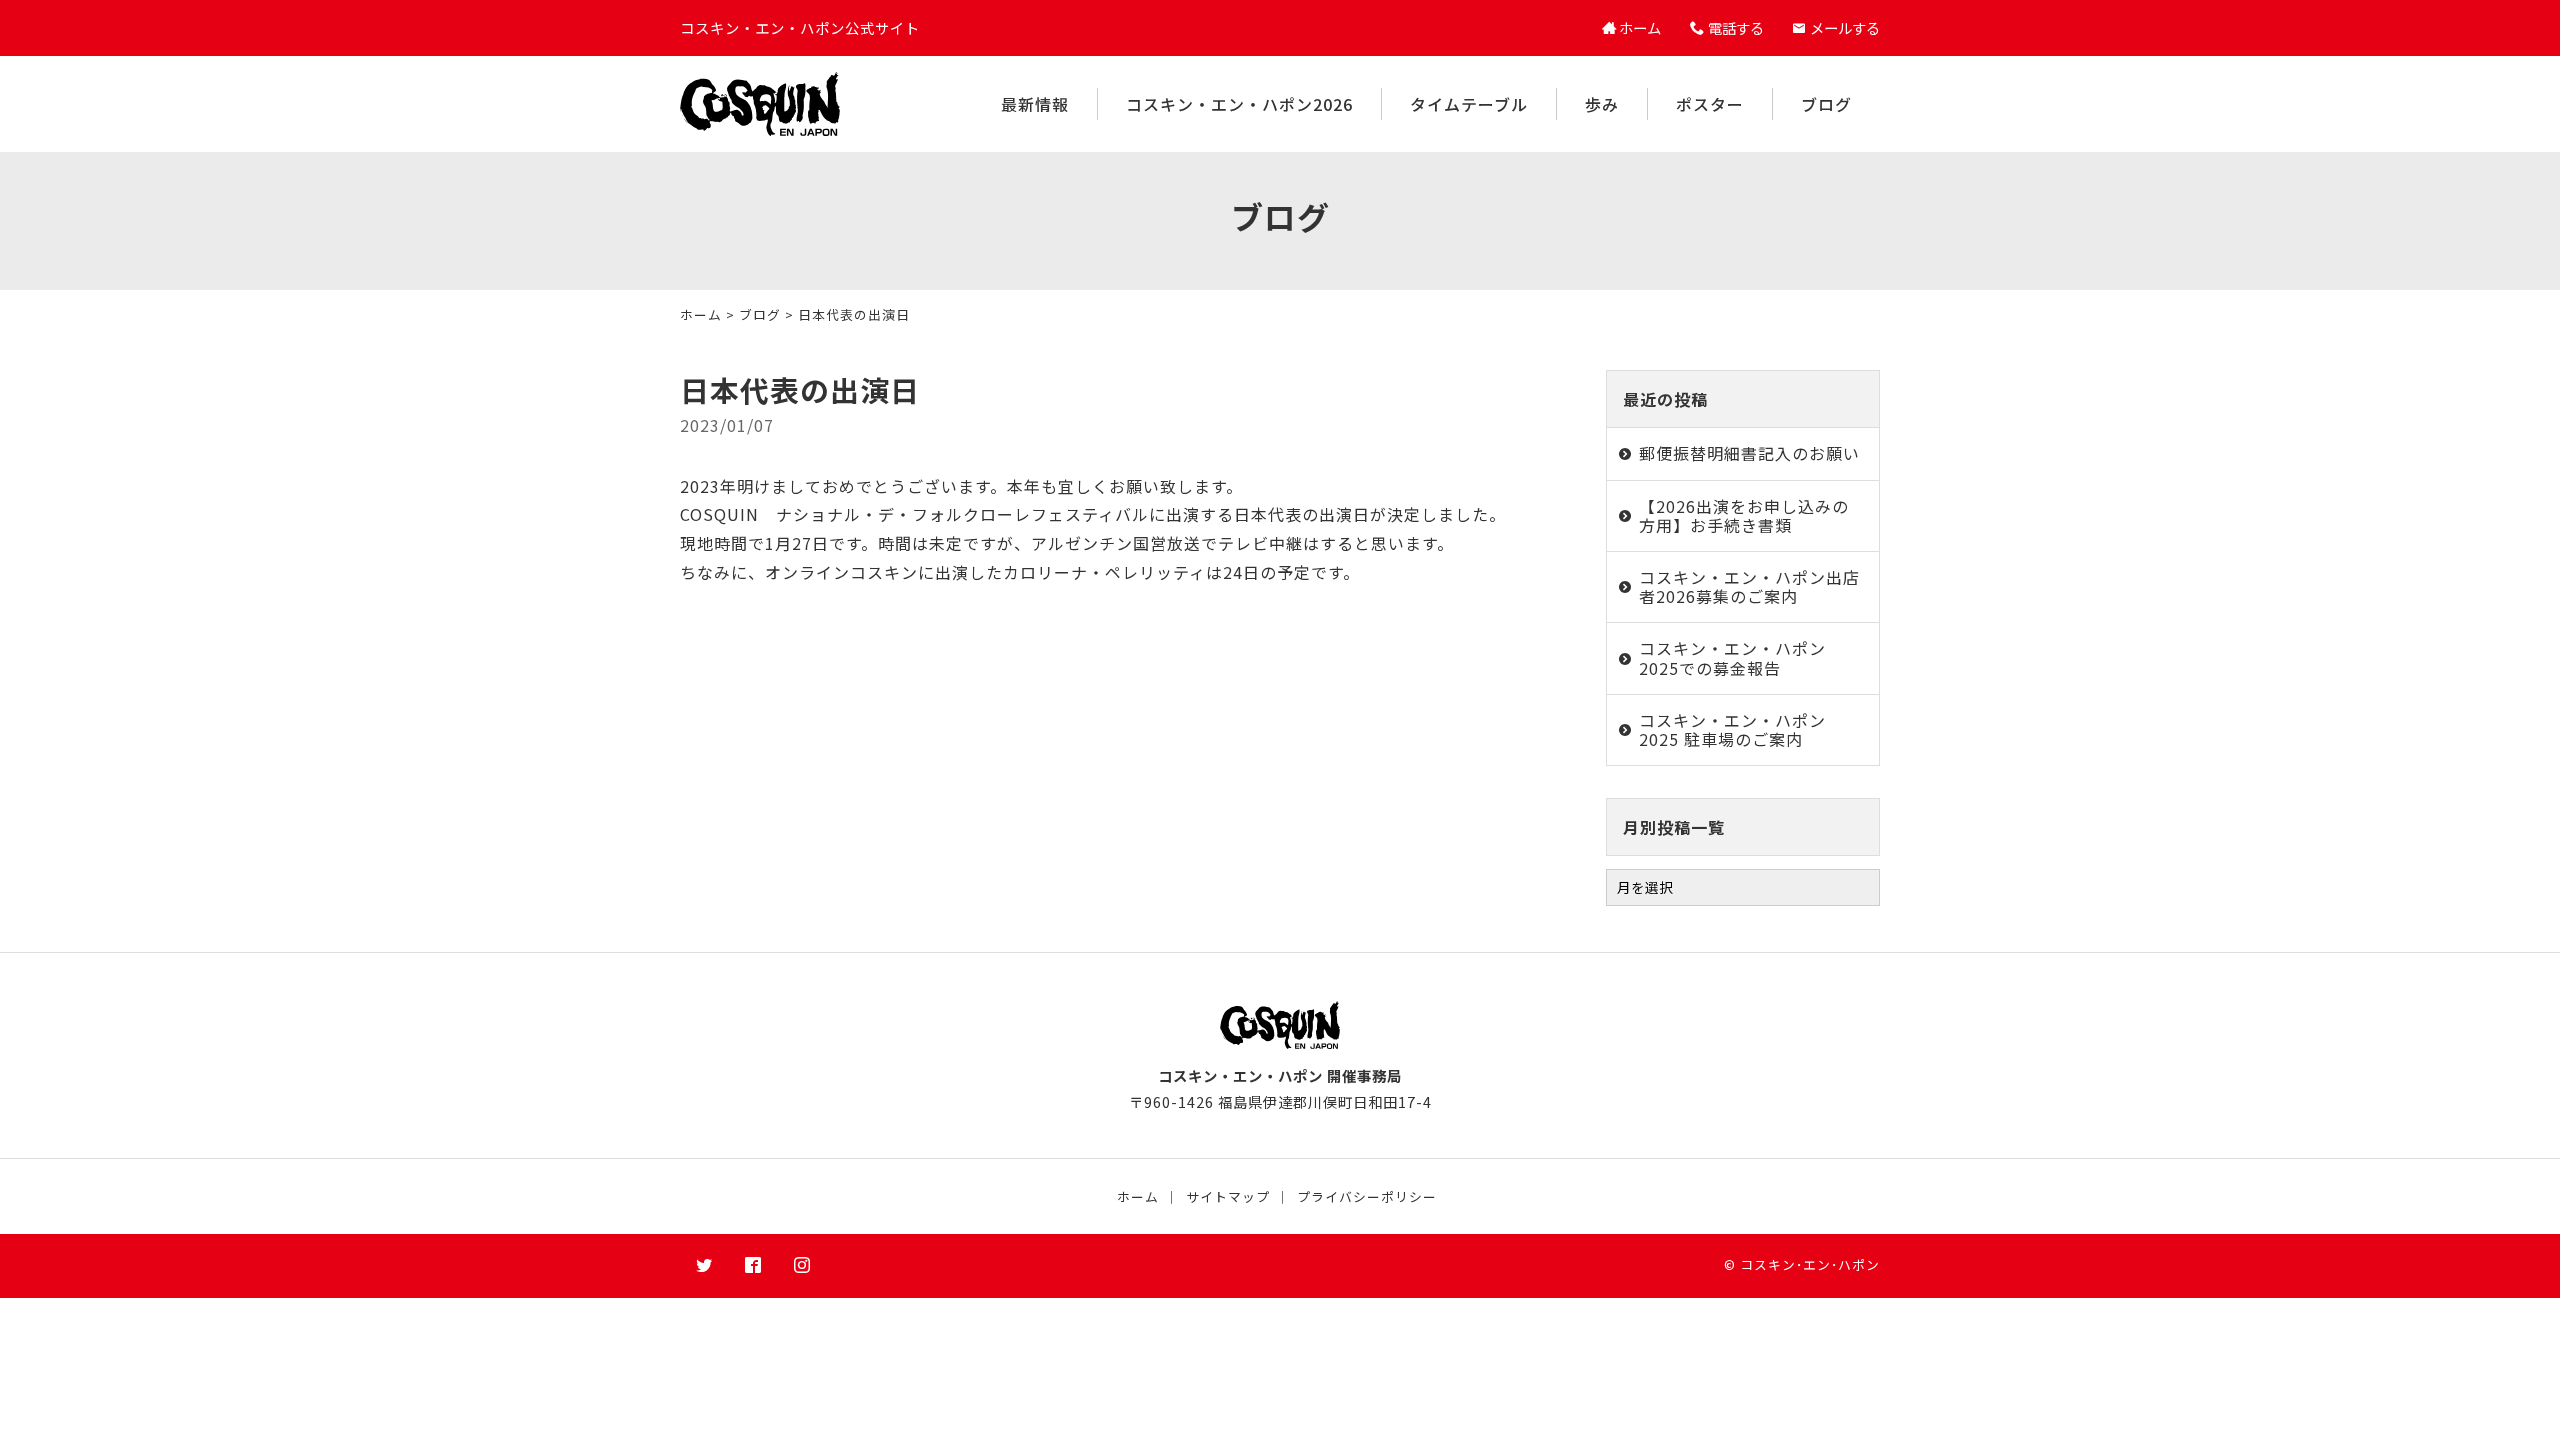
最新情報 (1035, 104)
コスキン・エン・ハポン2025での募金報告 (1732, 657)
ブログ (1826, 104)
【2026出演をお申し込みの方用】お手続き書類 (1744, 515)
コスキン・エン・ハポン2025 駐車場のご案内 (1732, 729)
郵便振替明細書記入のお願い (1749, 453)
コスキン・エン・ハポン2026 (1239, 104)
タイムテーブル (1469, 104)
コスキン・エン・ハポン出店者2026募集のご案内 (1749, 586)
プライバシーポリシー (1367, 1196)
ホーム (701, 314)
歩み (1602, 104)
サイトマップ (1228, 1196)
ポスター (1710, 104)
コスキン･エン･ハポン (1810, 1264)
